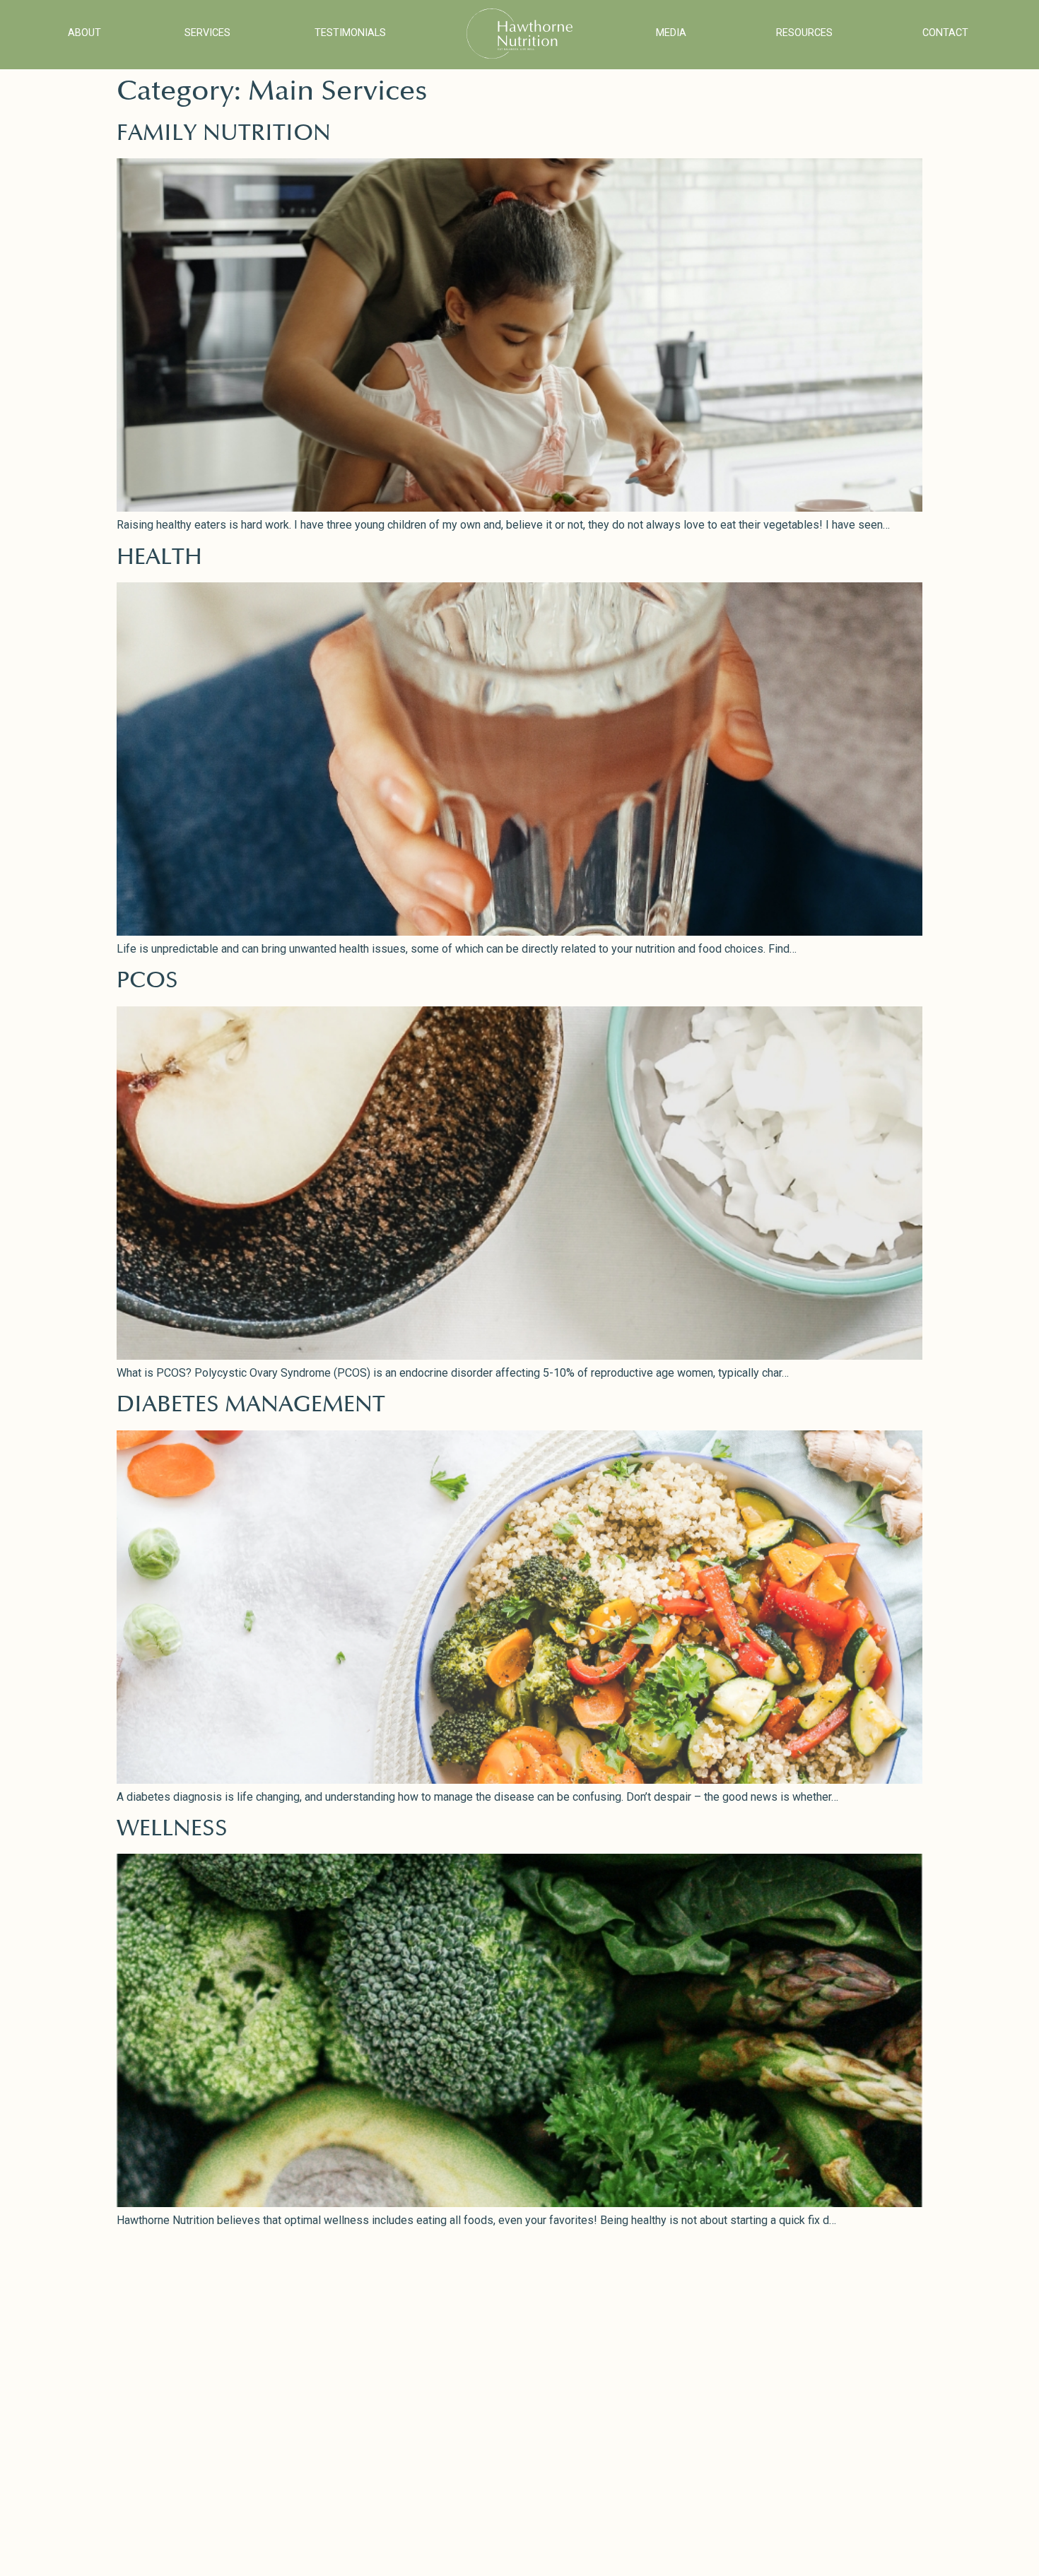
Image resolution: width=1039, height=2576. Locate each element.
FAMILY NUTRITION (224, 133)
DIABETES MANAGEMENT (251, 1405)
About (84, 33)
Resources (804, 33)
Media (671, 33)
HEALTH (159, 557)
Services (207, 33)
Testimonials (350, 33)
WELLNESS (172, 1829)
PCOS (147, 981)
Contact (945, 33)
